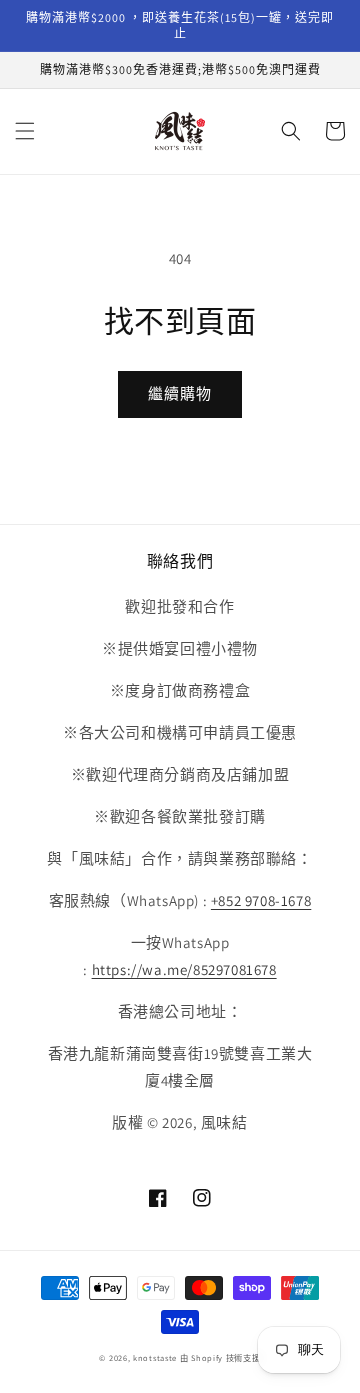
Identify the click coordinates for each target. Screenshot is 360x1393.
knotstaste (155, 1357)
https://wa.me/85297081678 (184, 969)
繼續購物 (180, 393)
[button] (25, 131)
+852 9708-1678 (261, 900)
